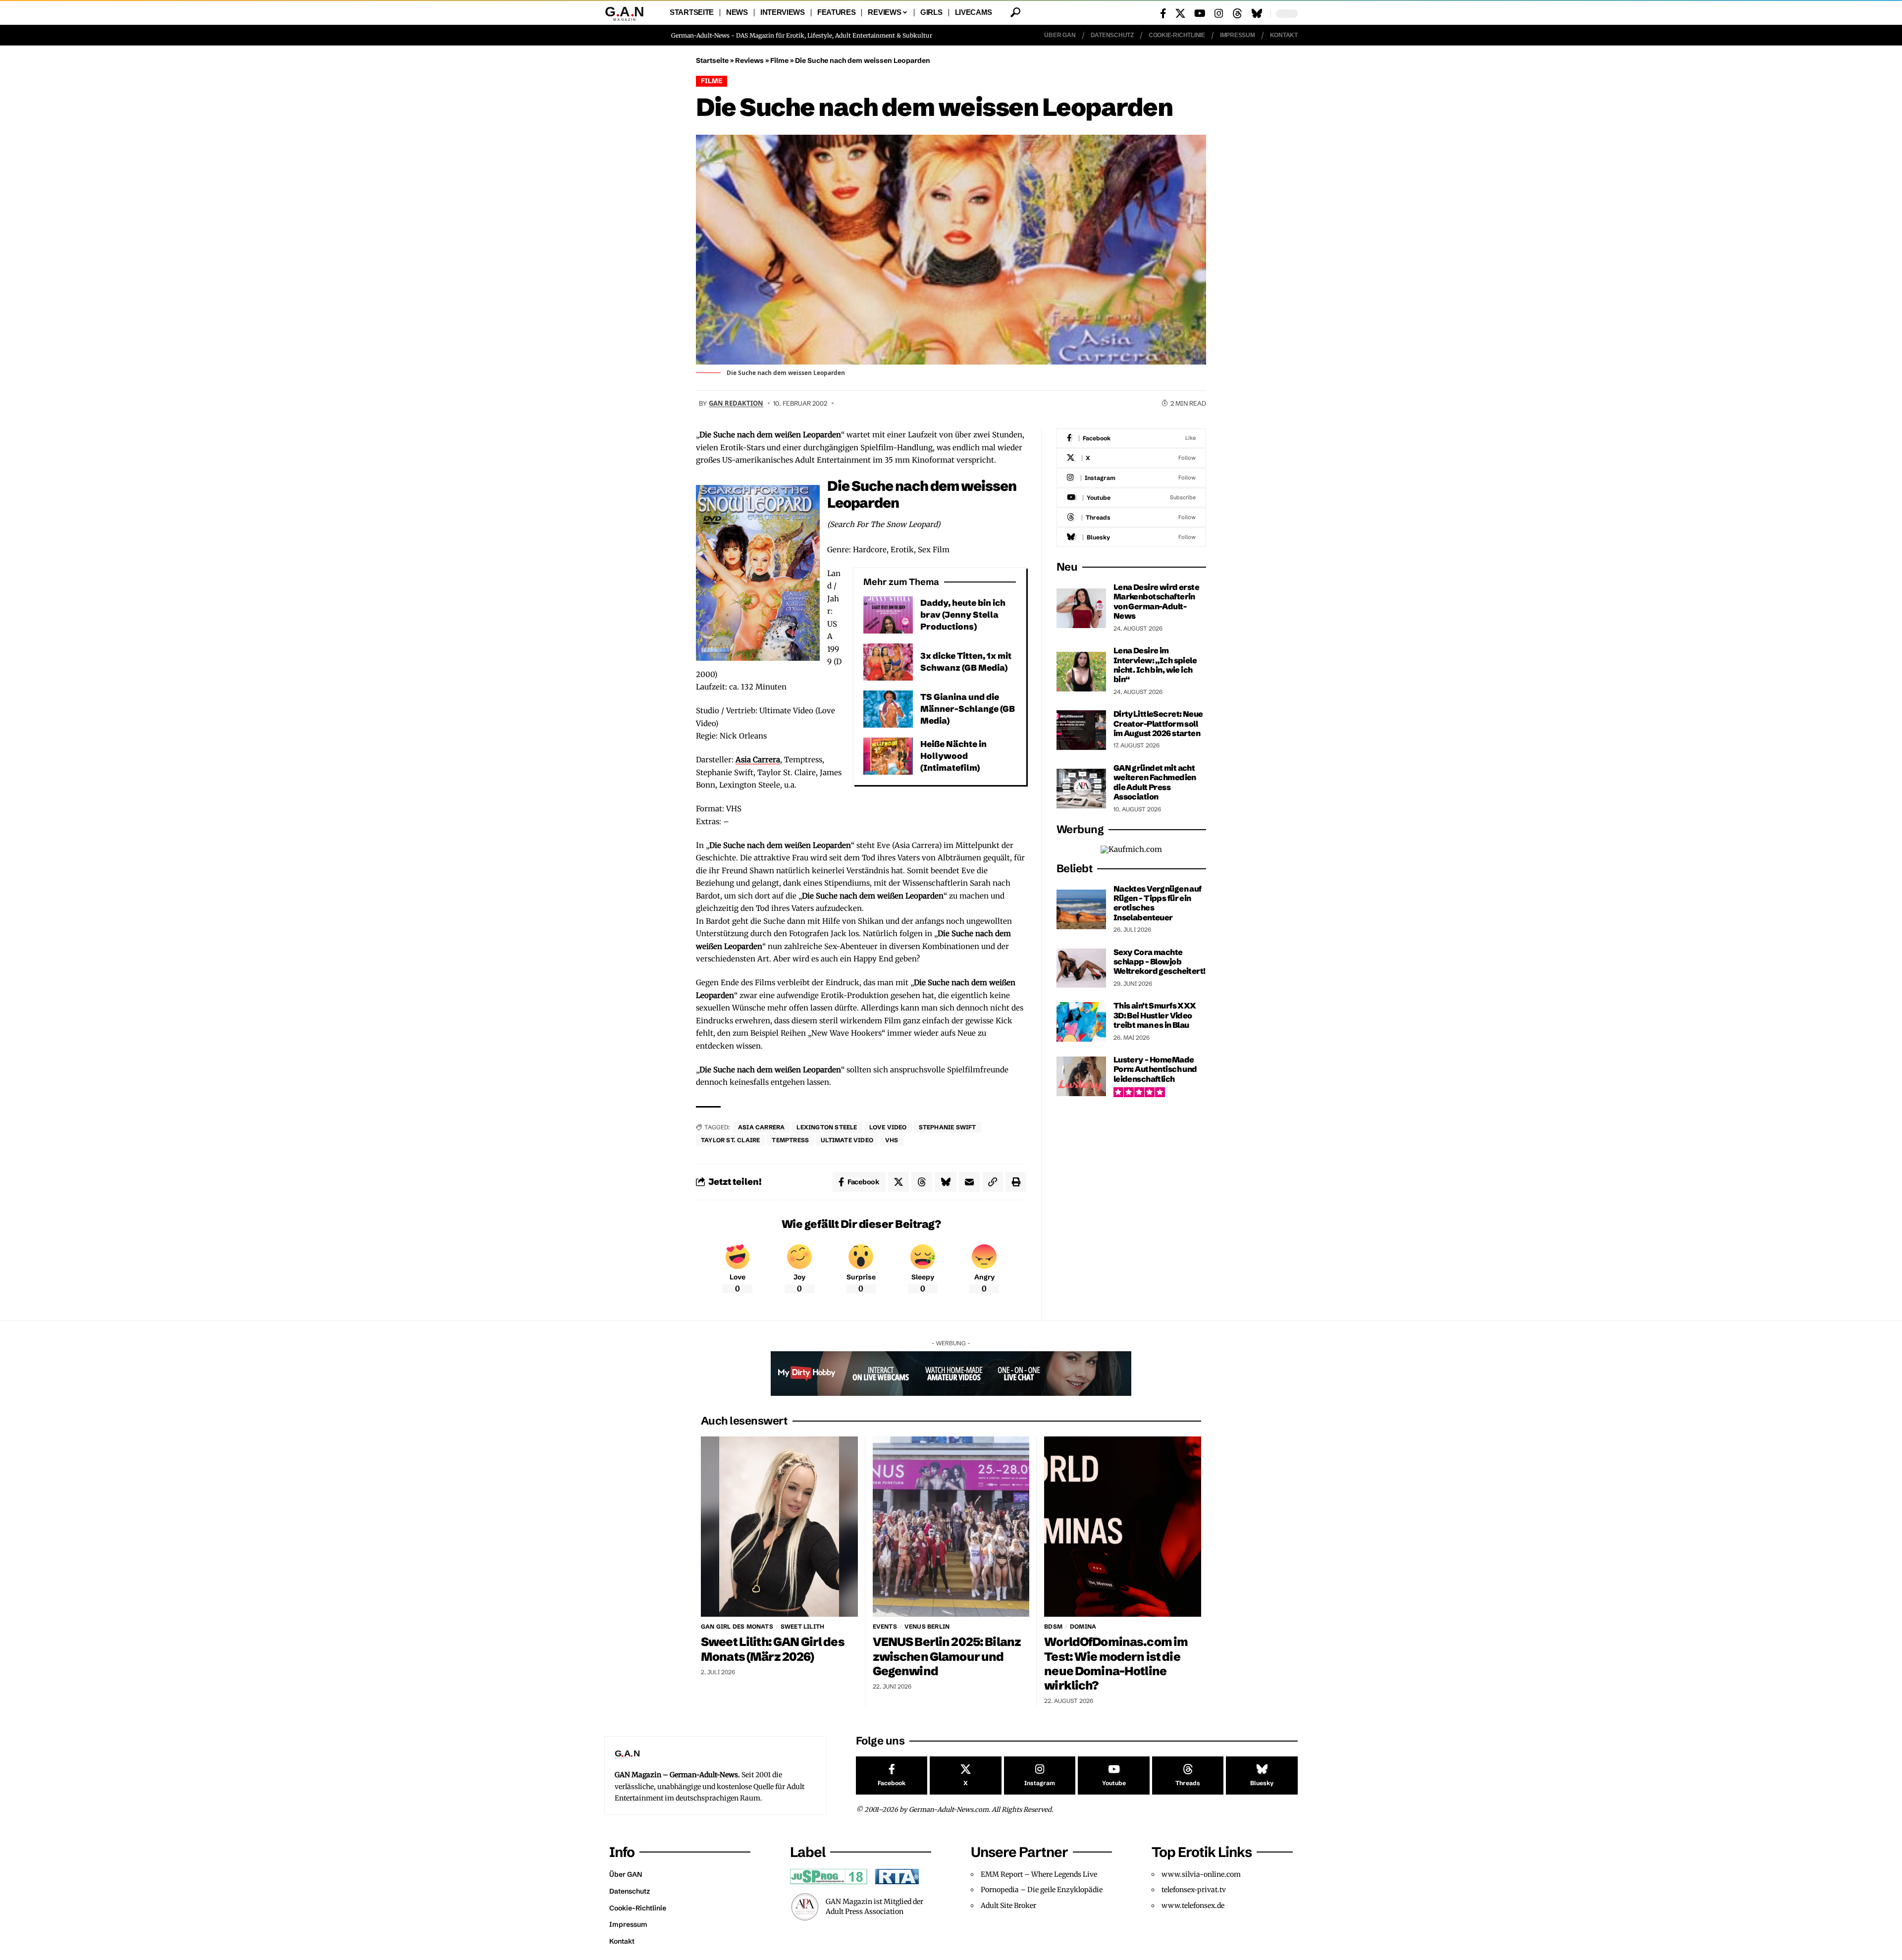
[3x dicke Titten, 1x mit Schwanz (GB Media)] (888, 662)
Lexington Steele (827, 1127)
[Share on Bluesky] (946, 1182)
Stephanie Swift (948, 1127)
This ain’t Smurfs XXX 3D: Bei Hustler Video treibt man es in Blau (1155, 1015)
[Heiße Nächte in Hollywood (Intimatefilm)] (888, 756)
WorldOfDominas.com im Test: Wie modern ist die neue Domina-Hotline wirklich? (1116, 1663)
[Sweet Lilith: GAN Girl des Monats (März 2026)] (779, 1527)
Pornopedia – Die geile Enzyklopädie (1042, 1890)
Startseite (712, 60)
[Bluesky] (1257, 13)
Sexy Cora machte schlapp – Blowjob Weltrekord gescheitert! (1160, 962)
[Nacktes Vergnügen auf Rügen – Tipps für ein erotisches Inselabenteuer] (1081, 909)
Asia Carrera (758, 760)
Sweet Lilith (802, 1626)
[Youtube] (1131, 498)
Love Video (888, 1127)
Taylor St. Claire (730, 1140)
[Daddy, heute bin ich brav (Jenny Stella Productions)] (888, 615)
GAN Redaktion (736, 403)
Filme (779, 60)
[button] (1015, 12)
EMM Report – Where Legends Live (1039, 1874)
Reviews (749, 60)
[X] (1180, 13)
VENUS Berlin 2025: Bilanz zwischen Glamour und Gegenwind (947, 1656)
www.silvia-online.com (1201, 1874)
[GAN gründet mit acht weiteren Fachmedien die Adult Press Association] (1081, 789)
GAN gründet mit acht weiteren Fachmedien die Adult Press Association (1155, 782)
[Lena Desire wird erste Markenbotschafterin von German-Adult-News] (1081, 608)
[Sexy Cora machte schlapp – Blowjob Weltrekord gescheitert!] (1081, 968)
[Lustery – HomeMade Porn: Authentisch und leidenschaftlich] (1081, 1076)
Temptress (790, 1140)
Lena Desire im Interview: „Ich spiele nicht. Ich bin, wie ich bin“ (1155, 665)
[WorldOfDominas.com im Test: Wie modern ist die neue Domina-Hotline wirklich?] (1123, 1527)
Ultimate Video (847, 1140)
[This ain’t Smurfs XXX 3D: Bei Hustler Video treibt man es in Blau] (1081, 1022)
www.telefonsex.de (1193, 1906)
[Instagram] (1219, 13)
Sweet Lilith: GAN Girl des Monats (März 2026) (773, 1649)
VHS (892, 1140)
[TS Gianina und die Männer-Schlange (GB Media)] (888, 709)
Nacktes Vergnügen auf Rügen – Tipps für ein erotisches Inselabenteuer (1158, 903)
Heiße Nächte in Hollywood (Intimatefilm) (953, 756)
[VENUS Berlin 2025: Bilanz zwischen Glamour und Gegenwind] (951, 1527)
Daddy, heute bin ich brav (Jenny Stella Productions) (963, 614)
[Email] (969, 1182)
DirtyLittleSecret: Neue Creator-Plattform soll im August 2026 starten (1158, 723)
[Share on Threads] (922, 1182)
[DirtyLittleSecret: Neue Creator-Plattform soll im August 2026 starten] (1081, 730)
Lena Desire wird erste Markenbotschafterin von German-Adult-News (1156, 601)
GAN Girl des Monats (737, 1626)
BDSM (1053, 1626)
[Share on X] (898, 1182)
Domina (1083, 1626)
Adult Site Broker (1008, 1906)
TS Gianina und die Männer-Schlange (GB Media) (968, 709)
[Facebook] (1163, 13)
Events (885, 1626)
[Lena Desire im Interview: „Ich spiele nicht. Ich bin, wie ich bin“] (1081, 672)
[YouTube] (1200, 13)
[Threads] (1237, 13)
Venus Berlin (927, 1626)
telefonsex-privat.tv (1194, 1890)
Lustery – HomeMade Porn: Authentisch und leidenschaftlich (1155, 1069)
